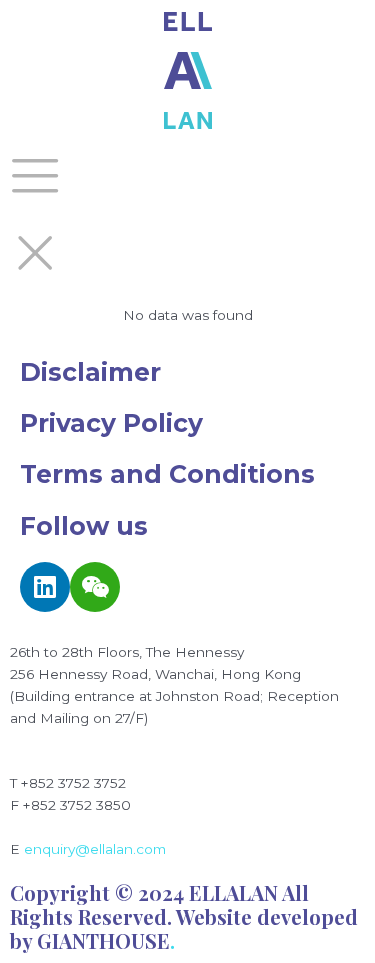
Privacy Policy (111, 423)
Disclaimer (90, 372)
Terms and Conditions (167, 474)
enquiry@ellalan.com (95, 849)
